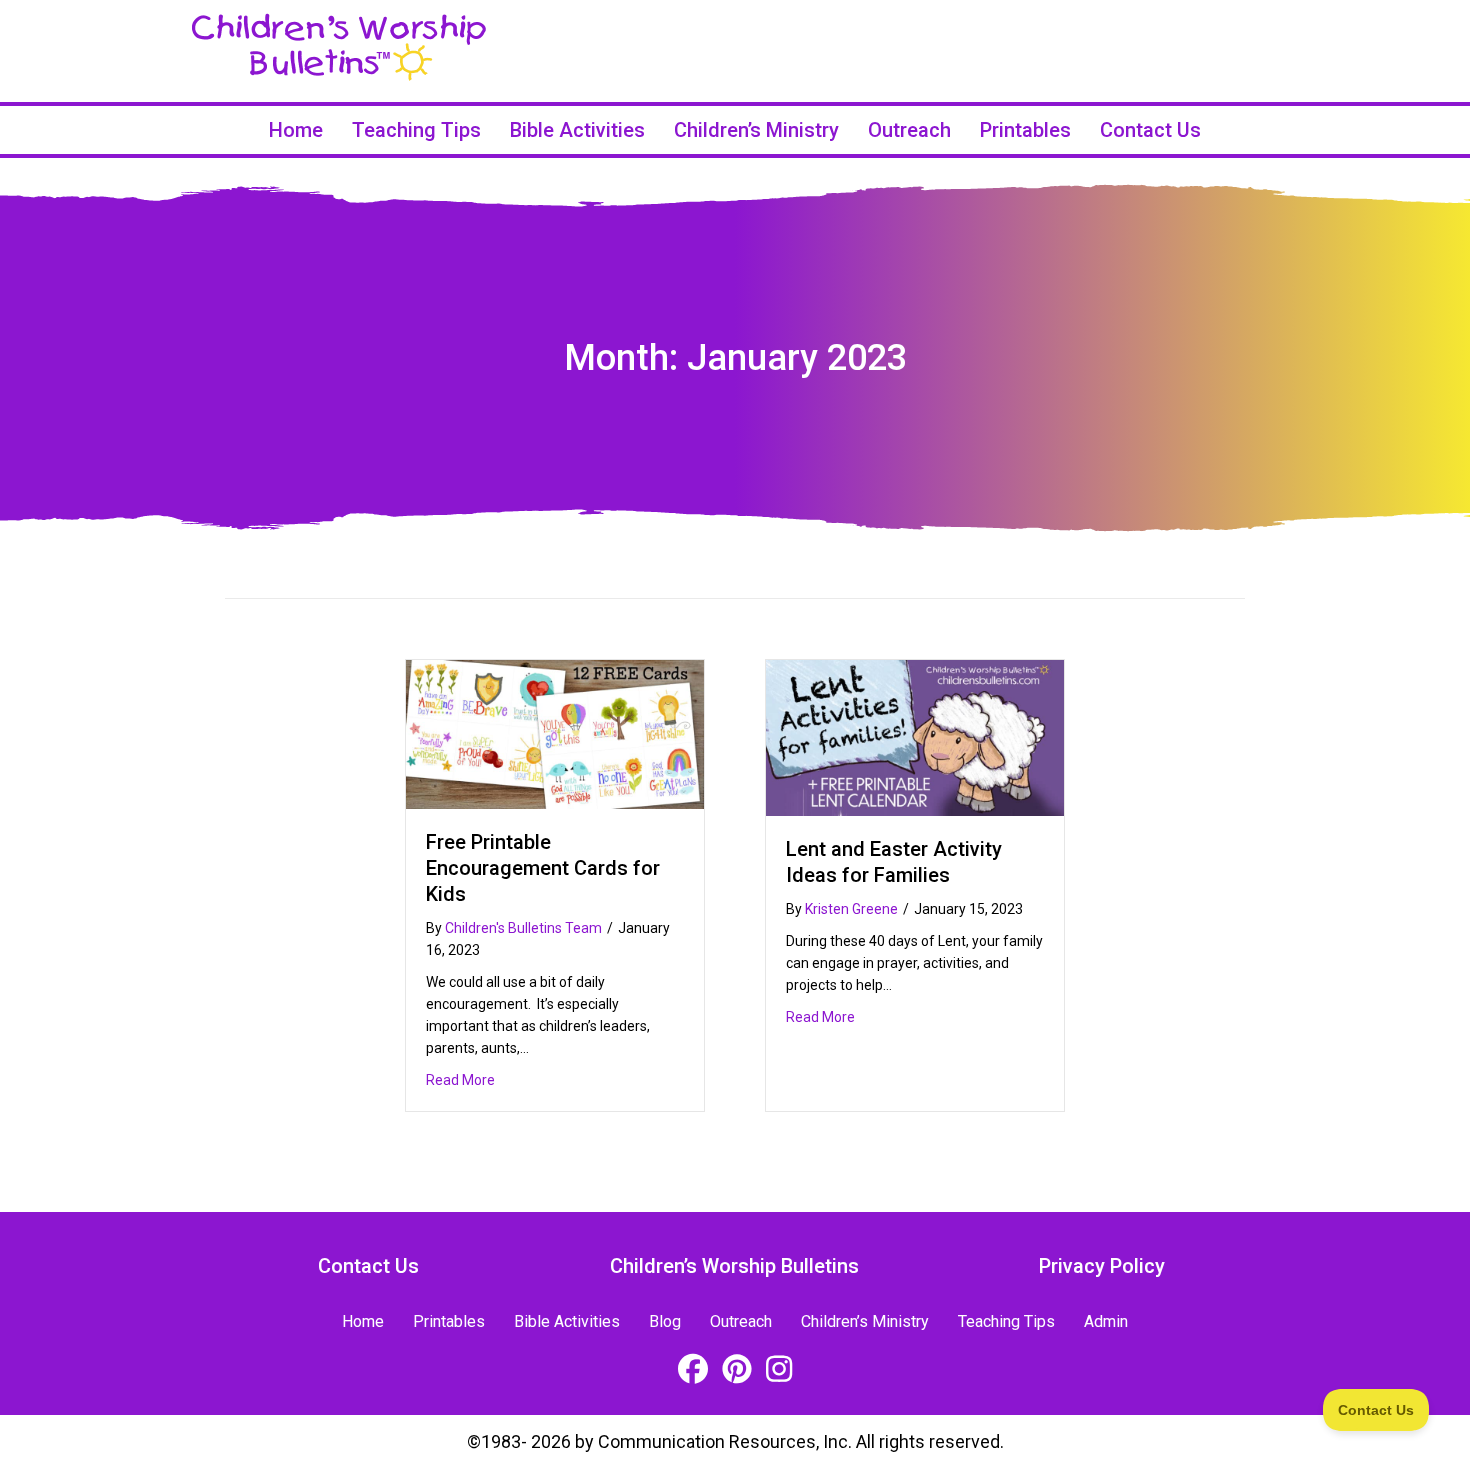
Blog (665, 1321)
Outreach (909, 130)
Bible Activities (577, 130)
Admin (1106, 1321)
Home (296, 130)
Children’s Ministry (756, 130)
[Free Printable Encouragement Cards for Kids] (555, 732)
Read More (460, 1079)
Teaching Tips (416, 130)
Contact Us (1150, 130)
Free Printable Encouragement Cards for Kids (543, 868)
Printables (1025, 130)
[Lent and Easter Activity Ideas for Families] (915, 736)
